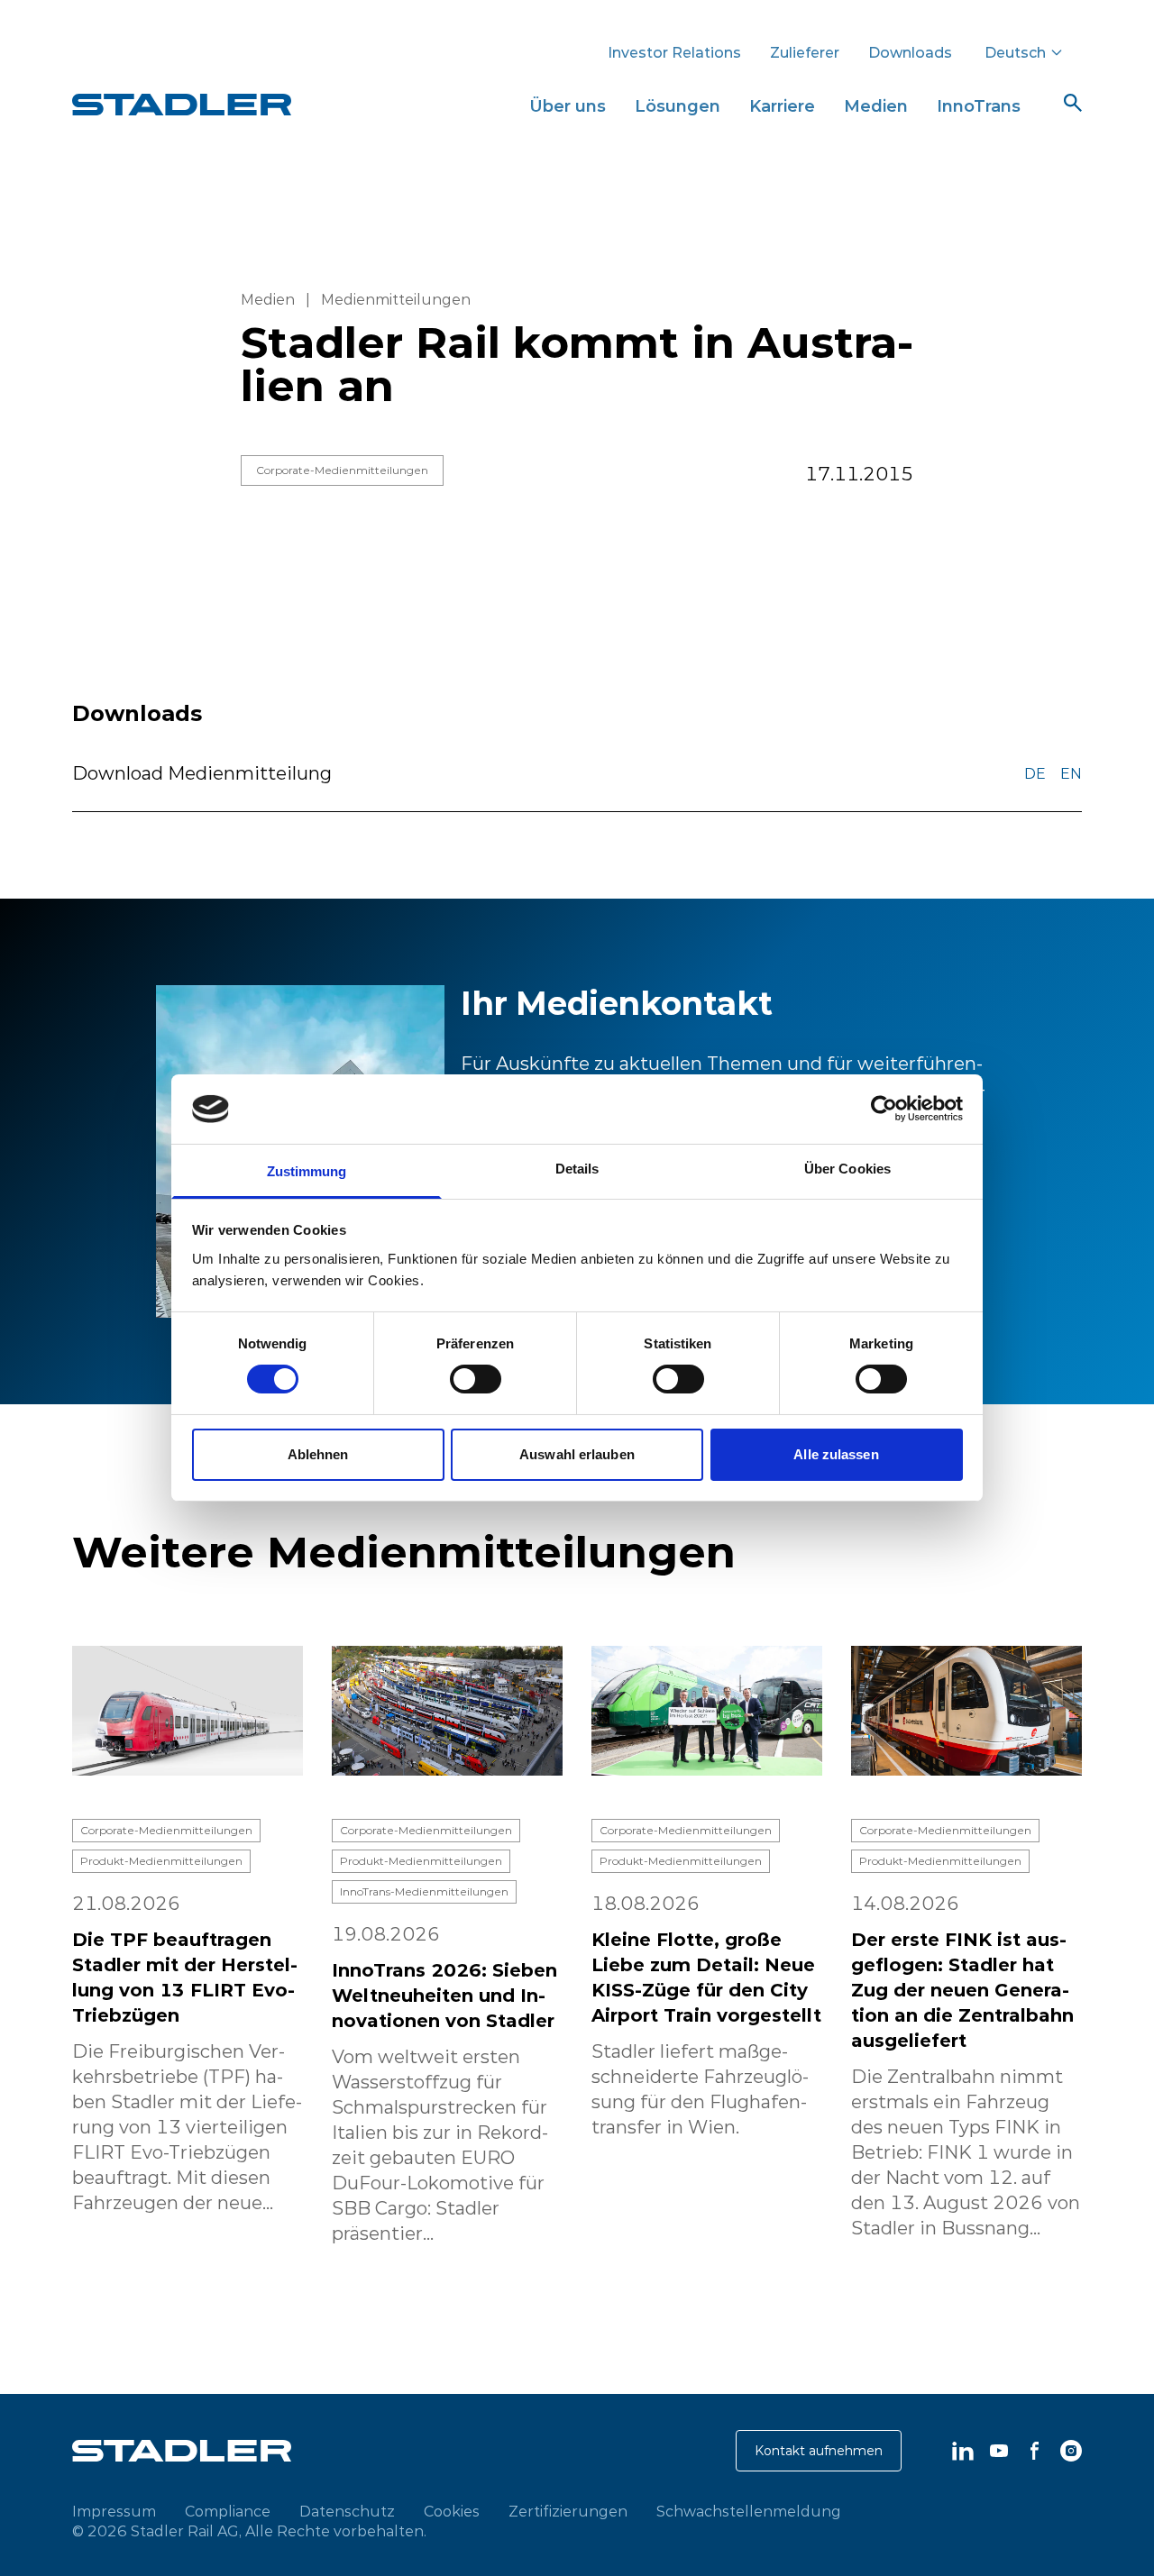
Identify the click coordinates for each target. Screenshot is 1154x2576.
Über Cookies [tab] (847, 1169)
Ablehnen (318, 1454)
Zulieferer (805, 52)
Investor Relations (674, 52)
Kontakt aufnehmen (819, 2451)
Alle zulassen (836, 1454)
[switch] (476, 1379)
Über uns (568, 106)
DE (1035, 773)
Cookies (452, 2511)
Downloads (910, 52)
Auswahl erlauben (577, 1454)
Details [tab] (577, 1169)
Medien (876, 106)
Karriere (782, 106)
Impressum (114, 2511)
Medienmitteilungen (396, 299)
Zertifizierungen (568, 2511)
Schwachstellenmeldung (749, 2511)
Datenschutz (347, 2511)
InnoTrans (979, 106)
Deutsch (1015, 52)
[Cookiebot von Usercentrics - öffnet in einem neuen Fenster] (884, 1109)
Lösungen (678, 106)
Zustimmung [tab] (307, 1171)
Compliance (228, 2511)
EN (1071, 773)
